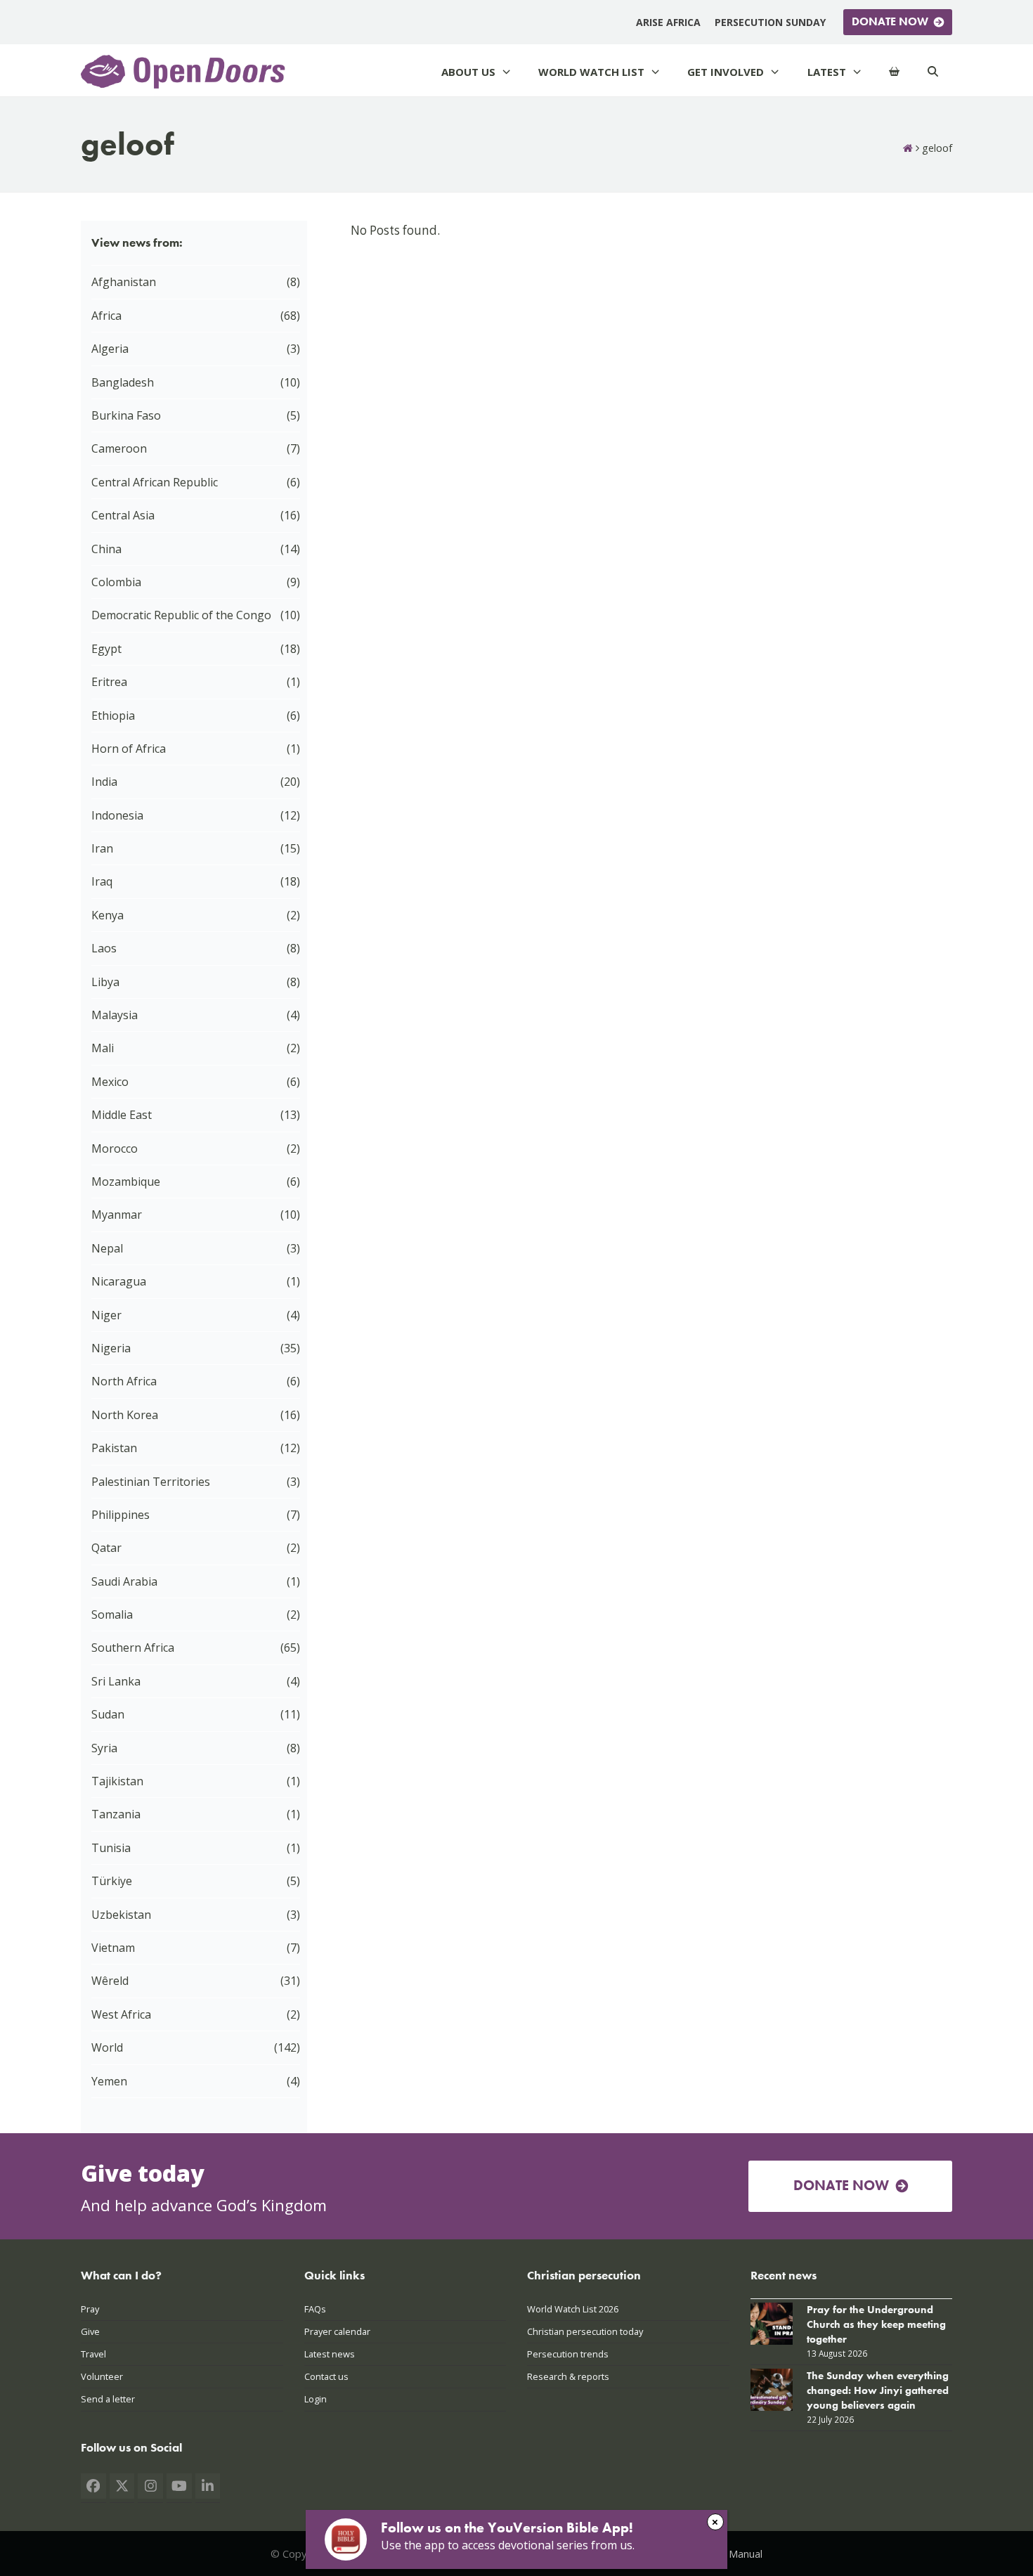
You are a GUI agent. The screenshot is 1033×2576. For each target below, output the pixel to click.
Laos (104, 948)
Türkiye (112, 1881)
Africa (106, 316)
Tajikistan (117, 1781)
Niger (106, 1315)
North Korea (125, 1415)
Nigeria (111, 1348)
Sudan (108, 1714)
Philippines (121, 1515)
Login (316, 2399)
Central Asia (123, 515)
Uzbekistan (121, 1915)
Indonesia (117, 815)
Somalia (112, 1614)
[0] (894, 72)
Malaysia (115, 1015)
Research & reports (568, 2376)
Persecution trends (568, 2354)
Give (90, 2331)
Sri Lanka (116, 1681)
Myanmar (117, 1215)
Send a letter (108, 2399)
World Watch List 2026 (573, 2309)
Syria (104, 1748)
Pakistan (114, 1448)
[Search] (933, 72)
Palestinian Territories (151, 1482)
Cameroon (119, 448)
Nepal (107, 1248)
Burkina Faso (126, 415)
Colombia (116, 582)
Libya (105, 982)
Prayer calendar (337, 2331)
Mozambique (126, 1182)
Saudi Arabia (124, 1581)
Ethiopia (113, 716)
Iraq (102, 881)
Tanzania (116, 1814)
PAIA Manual (733, 2554)
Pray (90, 2309)
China (106, 549)
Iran (102, 848)
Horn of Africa (129, 749)
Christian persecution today (585, 2331)
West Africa (121, 2014)
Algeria (110, 349)
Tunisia (111, 1848)
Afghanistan (124, 282)
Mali (103, 1048)
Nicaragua (119, 1281)
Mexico (110, 1082)
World (107, 2047)
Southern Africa (133, 1648)
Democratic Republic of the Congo (181, 615)
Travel (93, 2354)
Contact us (326, 2376)
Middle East (122, 1115)
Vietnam (113, 1948)
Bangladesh (123, 382)
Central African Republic (155, 482)
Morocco (115, 1148)
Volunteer (102, 2376)
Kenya (108, 915)
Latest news (330, 2354)
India (104, 782)
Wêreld (110, 1981)
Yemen (109, 2081)
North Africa (124, 1381)
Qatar (106, 1548)
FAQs (315, 2309)
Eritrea (109, 682)
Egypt (106, 649)
